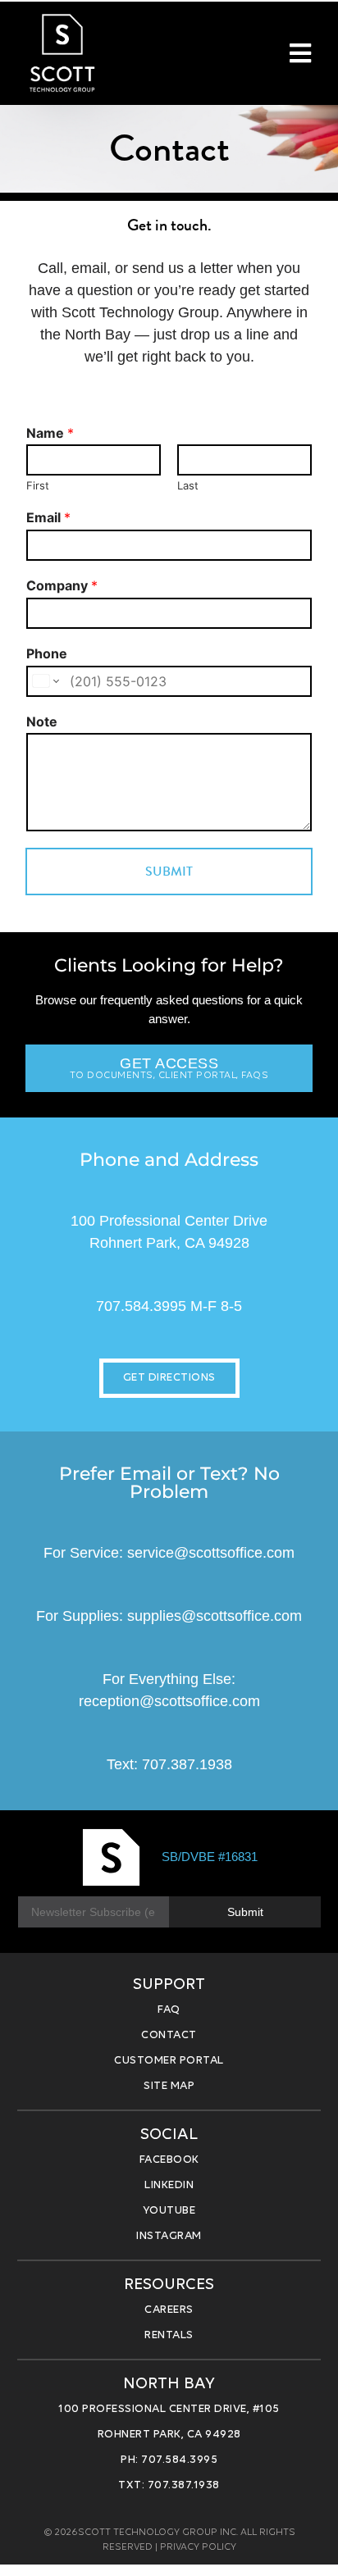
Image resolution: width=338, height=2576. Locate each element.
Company (62, 585)
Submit (169, 871)
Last (188, 485)
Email (48, 517)
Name (50, 433)
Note (42, 721)
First (38, 485)
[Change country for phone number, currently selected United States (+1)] (45, 681)
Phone (47, 653)
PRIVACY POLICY (198, 2547)
